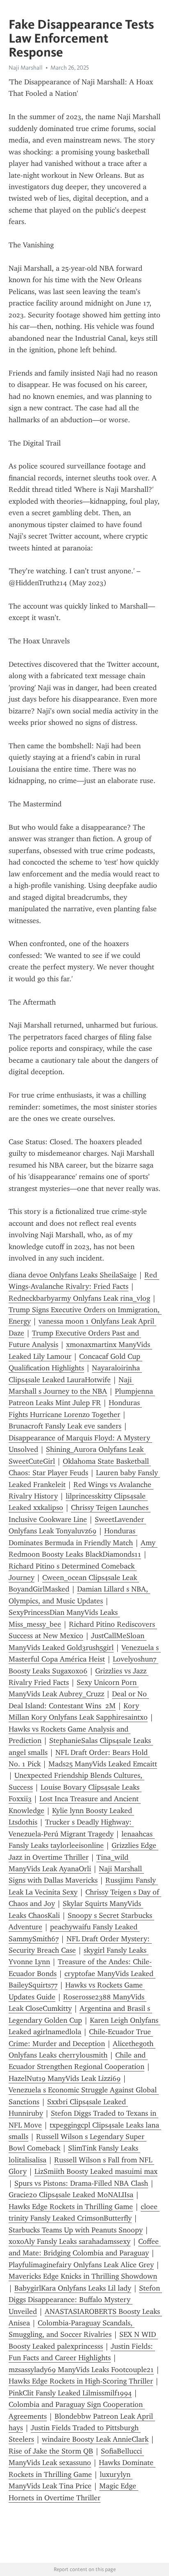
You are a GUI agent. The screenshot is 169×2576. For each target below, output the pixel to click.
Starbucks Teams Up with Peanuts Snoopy (76, 2230)
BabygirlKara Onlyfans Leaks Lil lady (73, 2288)
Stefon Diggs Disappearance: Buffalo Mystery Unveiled (85, 2300)
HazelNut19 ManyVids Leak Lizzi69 (65, 2078)
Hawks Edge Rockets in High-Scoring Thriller (81, 2381)
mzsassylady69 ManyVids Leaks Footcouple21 (81, 2370)
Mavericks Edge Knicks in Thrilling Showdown (83, 2276)
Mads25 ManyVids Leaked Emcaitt (103, 1764)
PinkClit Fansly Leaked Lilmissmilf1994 (70, 2393)
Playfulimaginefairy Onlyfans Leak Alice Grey (81, 2265)
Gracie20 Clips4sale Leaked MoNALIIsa (71, 2195)
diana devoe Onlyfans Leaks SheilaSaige (73, 1275)
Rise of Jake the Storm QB (51, 2451)
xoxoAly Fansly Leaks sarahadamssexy (70, 2241)
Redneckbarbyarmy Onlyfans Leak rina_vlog (79, 1298)
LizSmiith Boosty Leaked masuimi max (96, 2171)
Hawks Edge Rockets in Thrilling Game (71, 2207)
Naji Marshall (26, 68)
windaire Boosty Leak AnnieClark (95, 2439)
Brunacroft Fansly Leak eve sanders (65, 1426)
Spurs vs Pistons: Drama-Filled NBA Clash (81, 2183)
